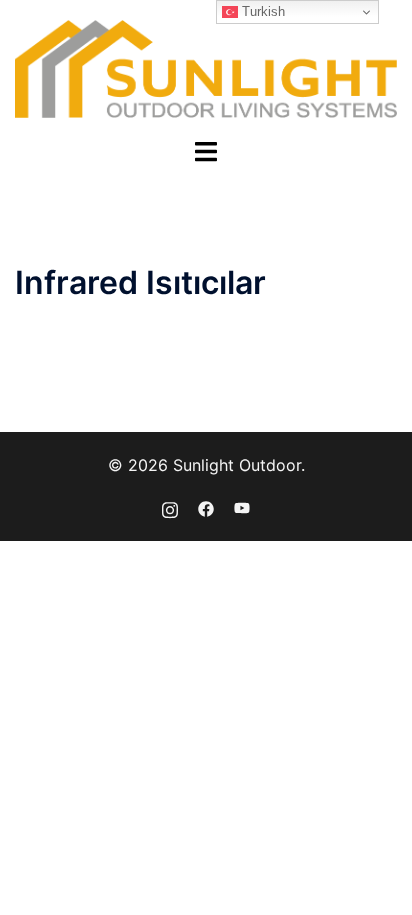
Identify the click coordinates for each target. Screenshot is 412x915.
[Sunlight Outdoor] (206, 67)
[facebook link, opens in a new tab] (206, 507)
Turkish (261, 11)
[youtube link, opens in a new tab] (242, 507)
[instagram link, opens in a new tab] (170, 507)
